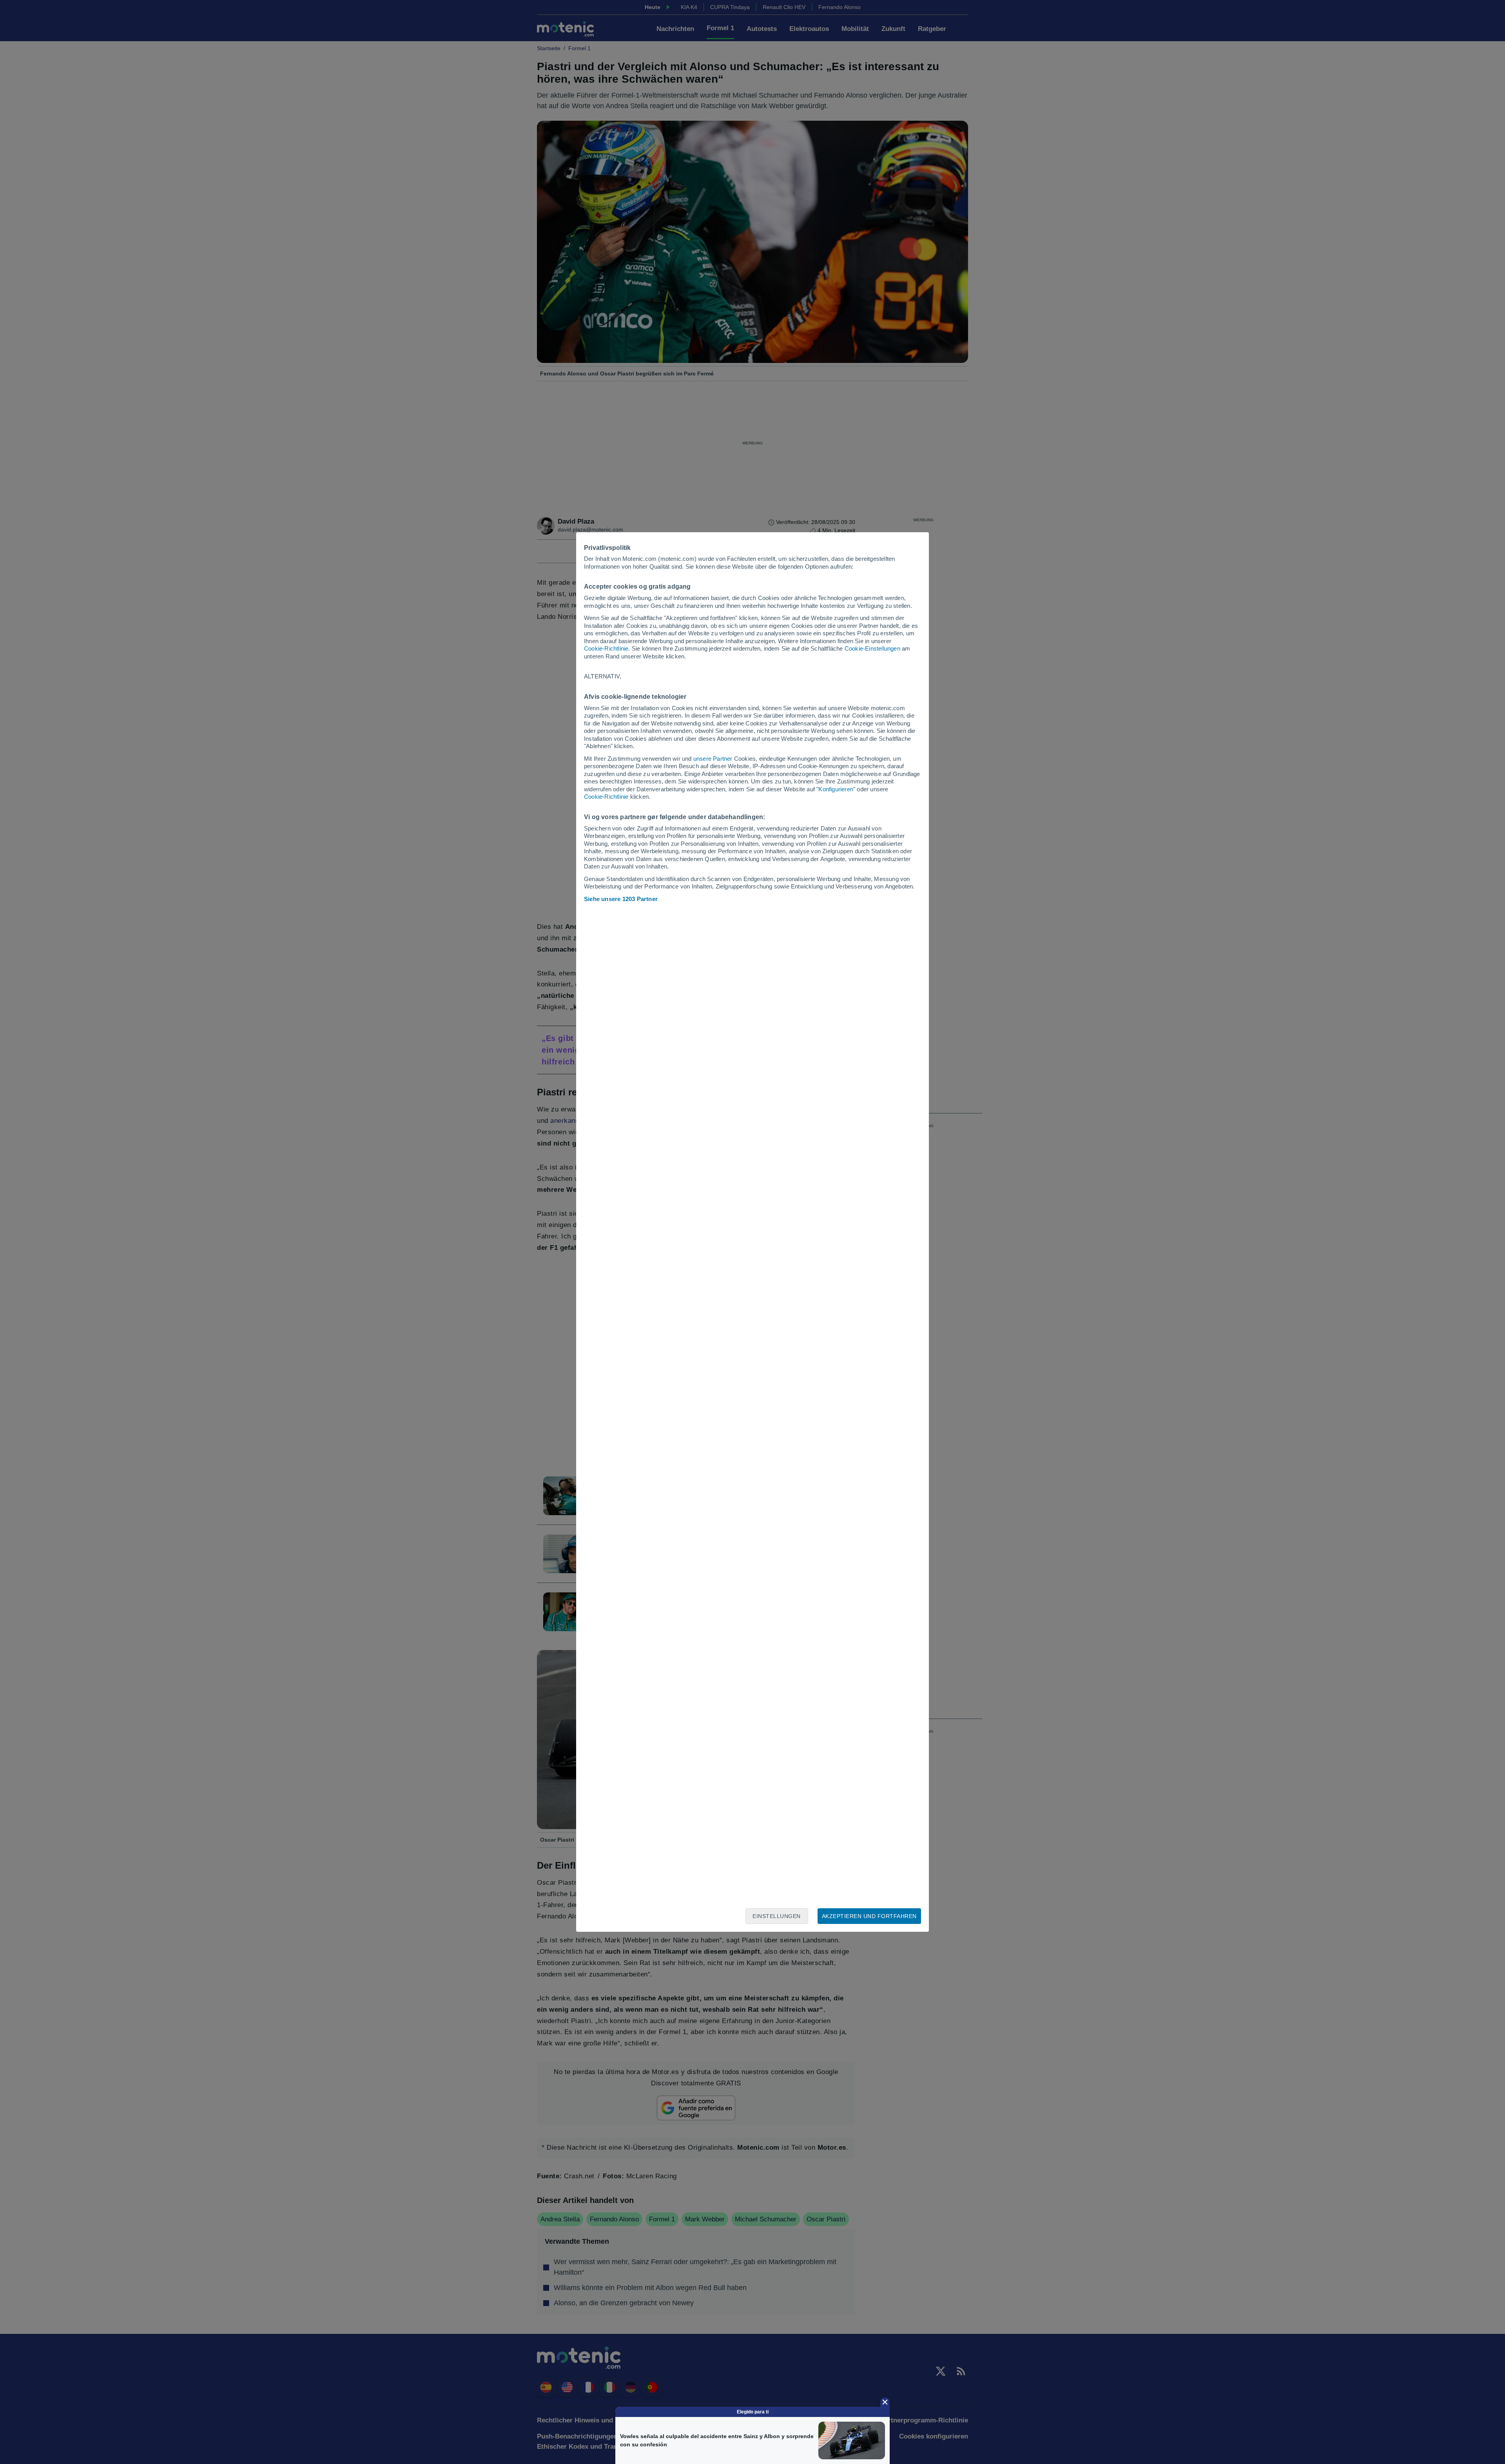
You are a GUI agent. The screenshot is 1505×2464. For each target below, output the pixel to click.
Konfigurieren (836, 789)
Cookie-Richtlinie (606, 648)
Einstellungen (777, 1916)
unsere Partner (713, 759)
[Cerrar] (885, 2402)
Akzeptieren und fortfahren (869, 1916)
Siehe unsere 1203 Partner (621, 899)
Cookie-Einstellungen (872, 648)
